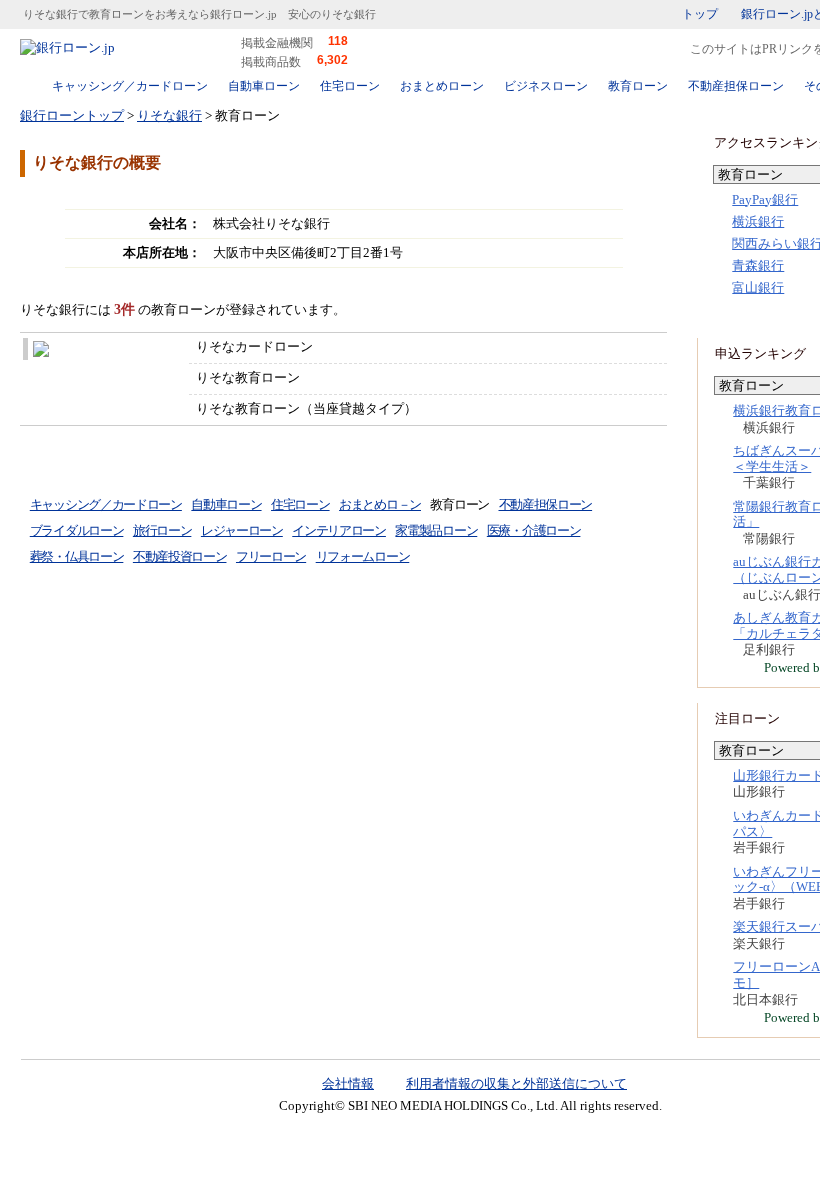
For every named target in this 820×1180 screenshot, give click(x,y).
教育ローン (638, 86)
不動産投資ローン (180, 556)
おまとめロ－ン (380, 504)
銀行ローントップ (72, 115)
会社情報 (348, 1083)
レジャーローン (242, 530)
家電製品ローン (436, 530)
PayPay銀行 (765, 199)
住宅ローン (350, 86)
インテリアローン (339, 530)
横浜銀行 (758, 221)
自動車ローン (264, 86)
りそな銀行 (169, 115)
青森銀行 (758, 265)
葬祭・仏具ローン (77, 556)
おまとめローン (442, 86)
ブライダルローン (77, 530)
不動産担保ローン (736, 86)
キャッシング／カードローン (130, 86)
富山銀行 (758, 287)
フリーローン (271, 556)
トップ (700, 14)
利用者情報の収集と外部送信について (516, 1083)
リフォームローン (363, 556)
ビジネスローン (546, 86)
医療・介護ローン (534, 530)
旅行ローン (162, 530)
